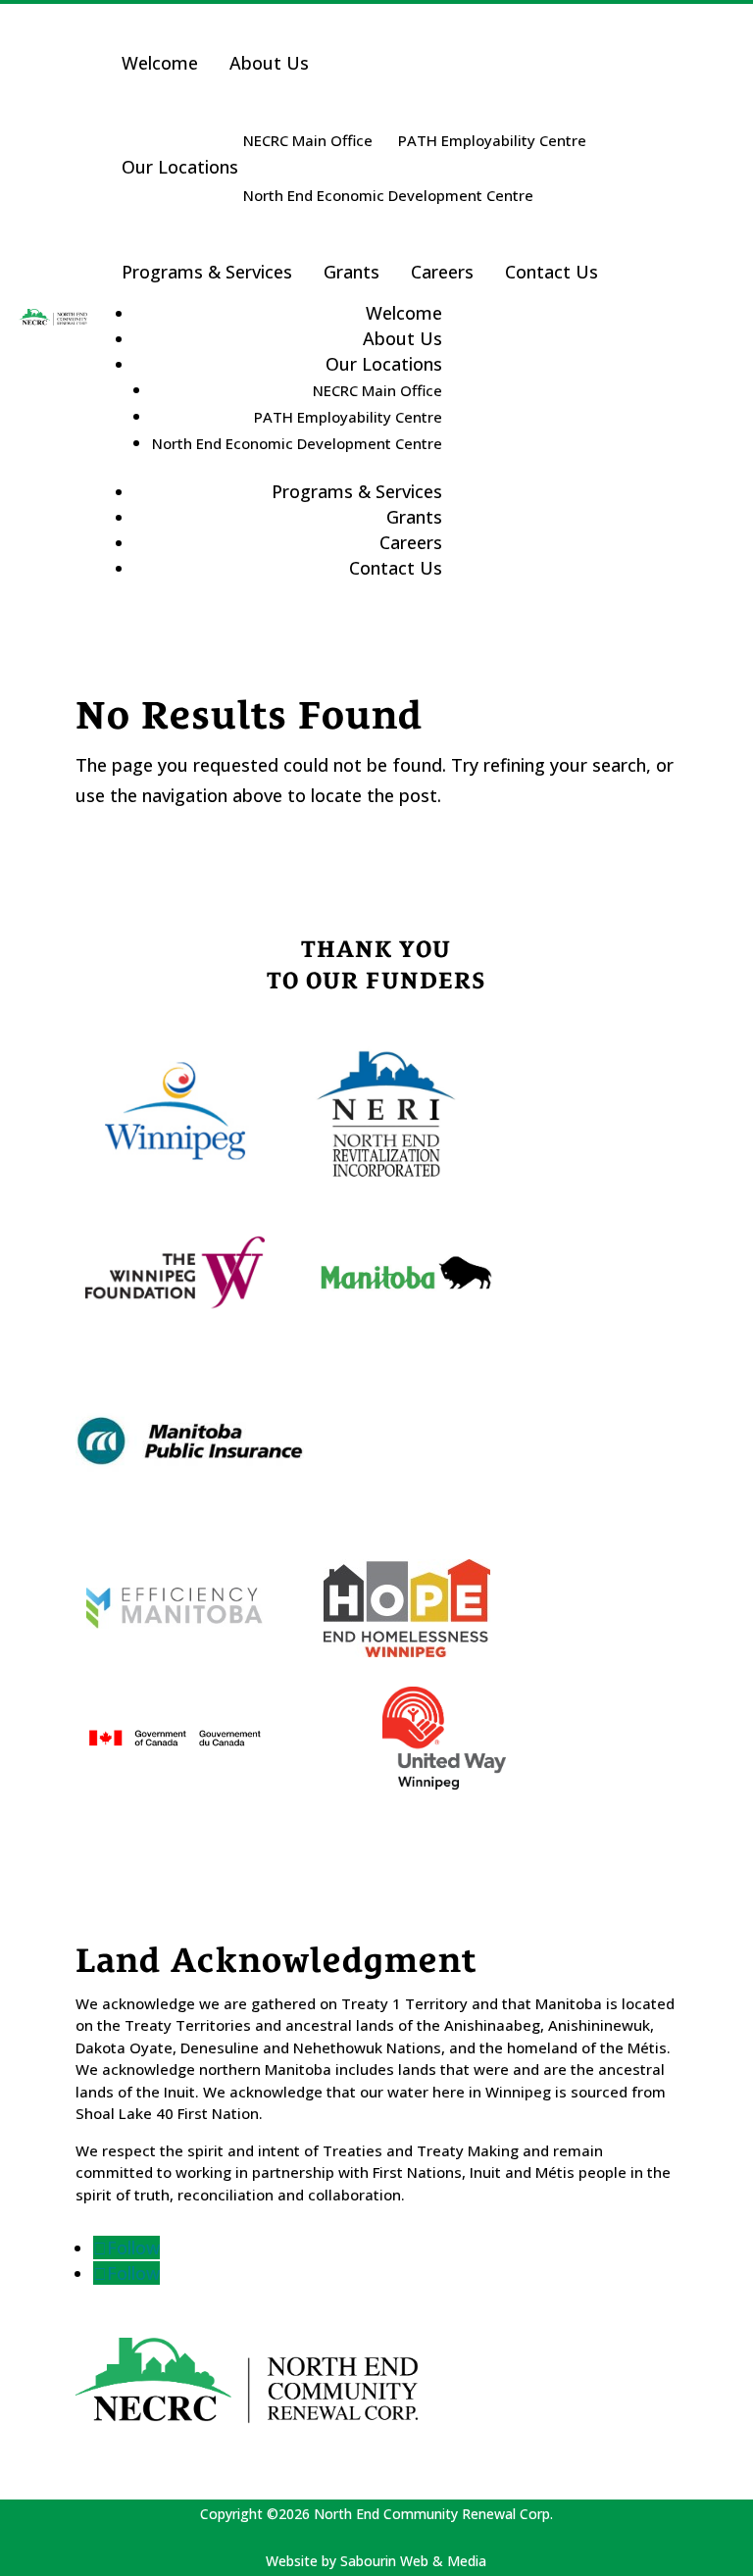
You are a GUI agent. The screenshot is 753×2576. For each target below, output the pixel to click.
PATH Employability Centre (492, 140)
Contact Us (552, 272)
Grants (351, 272)
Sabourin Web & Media (413, 2561)
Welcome (160, 63)
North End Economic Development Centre (388, 195)
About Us (269, 63)
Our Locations (180, 167)
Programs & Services (207, 272)
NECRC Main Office (308, 140)
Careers (442, 272)
